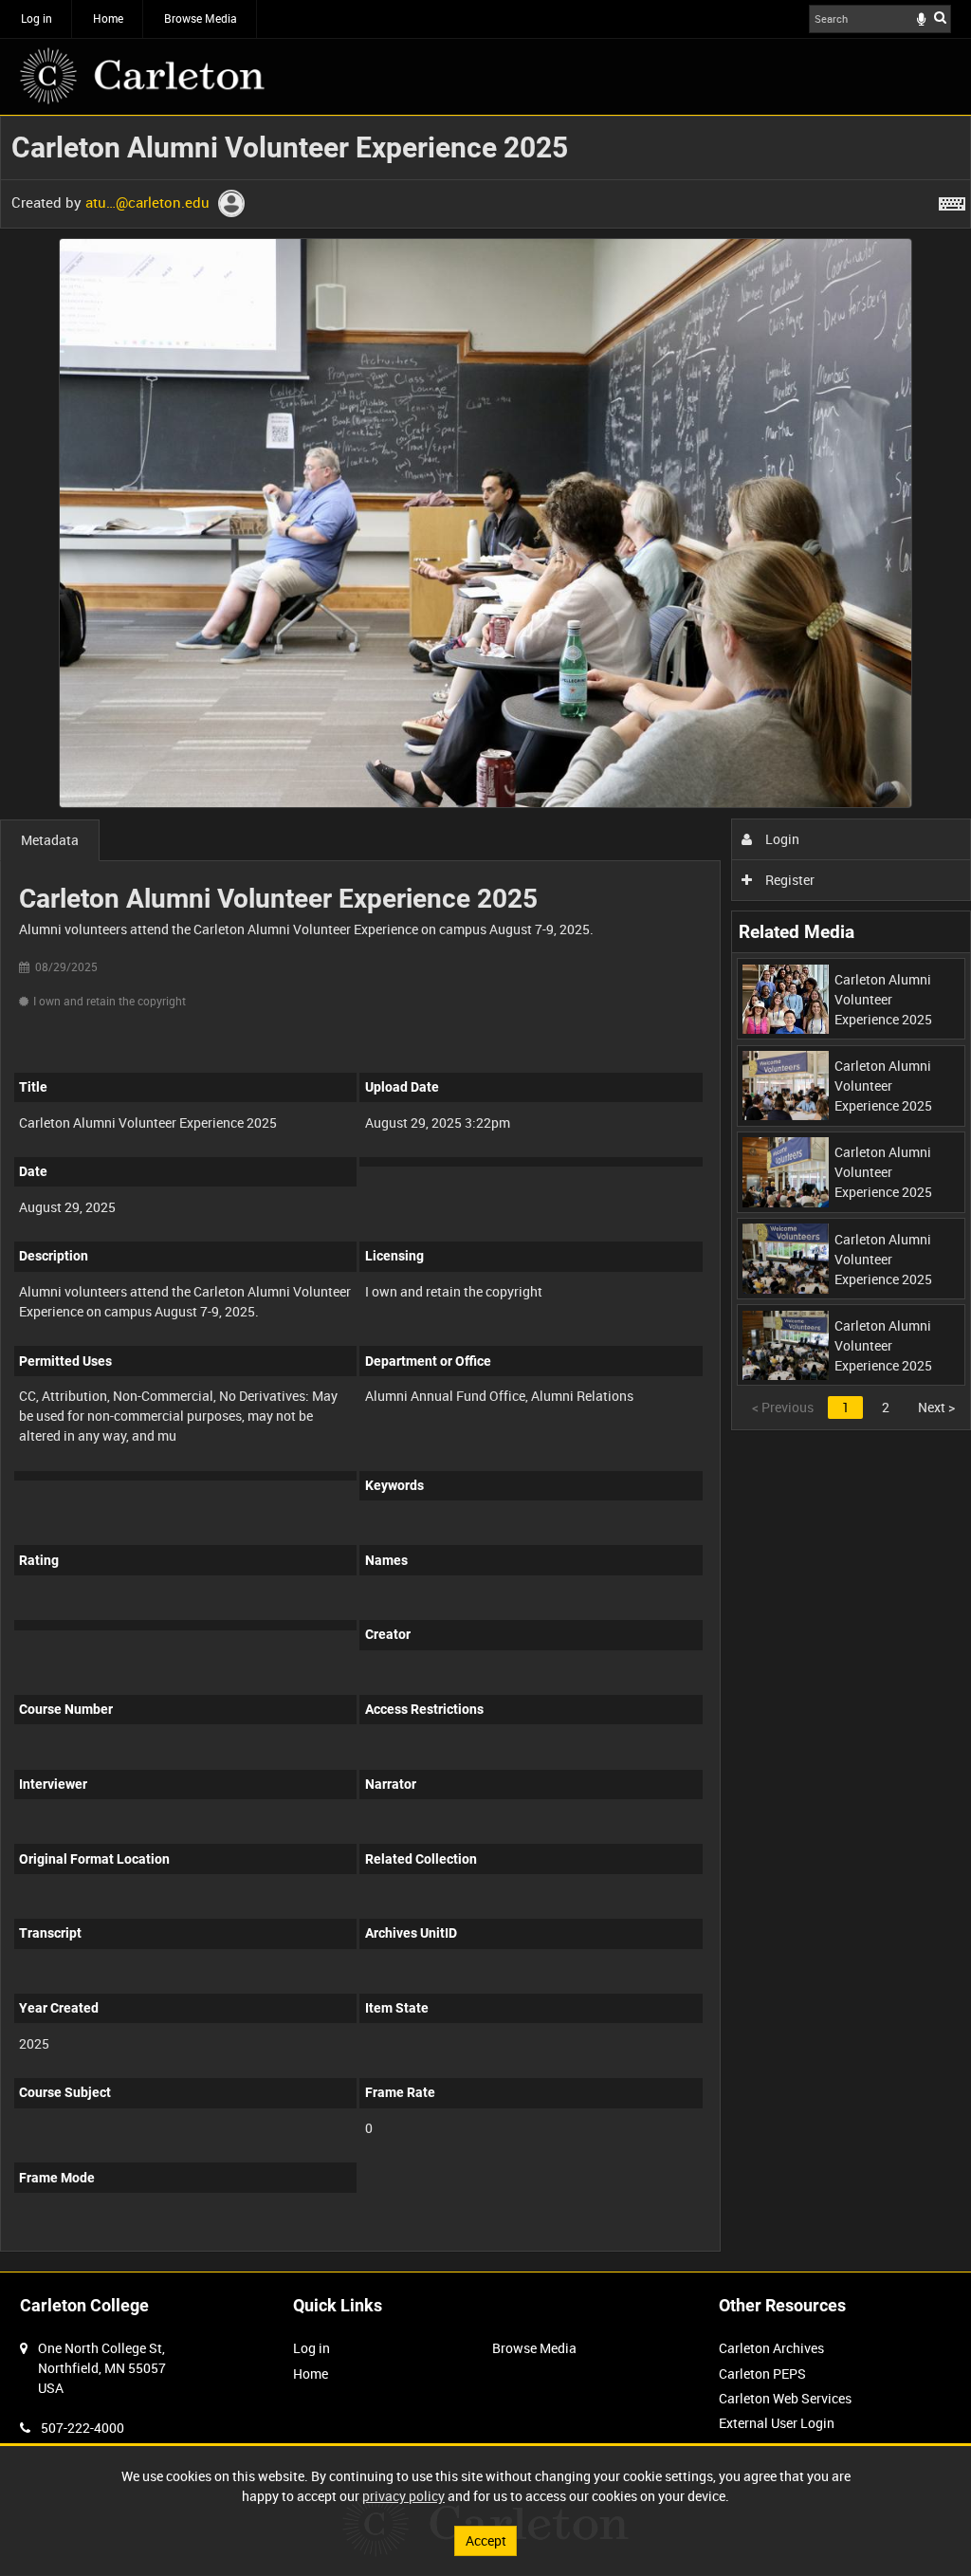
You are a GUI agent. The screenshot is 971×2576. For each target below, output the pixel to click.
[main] (485, 1194)
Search (940, 17)
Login (781, 839)
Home (108, 18)
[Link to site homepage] (142, 76)
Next (936, 1407)
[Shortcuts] (952, 200)
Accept (486, 2540)
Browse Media (201, 18)
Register (788, 880)
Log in (37, 18)
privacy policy (403, 2496)
